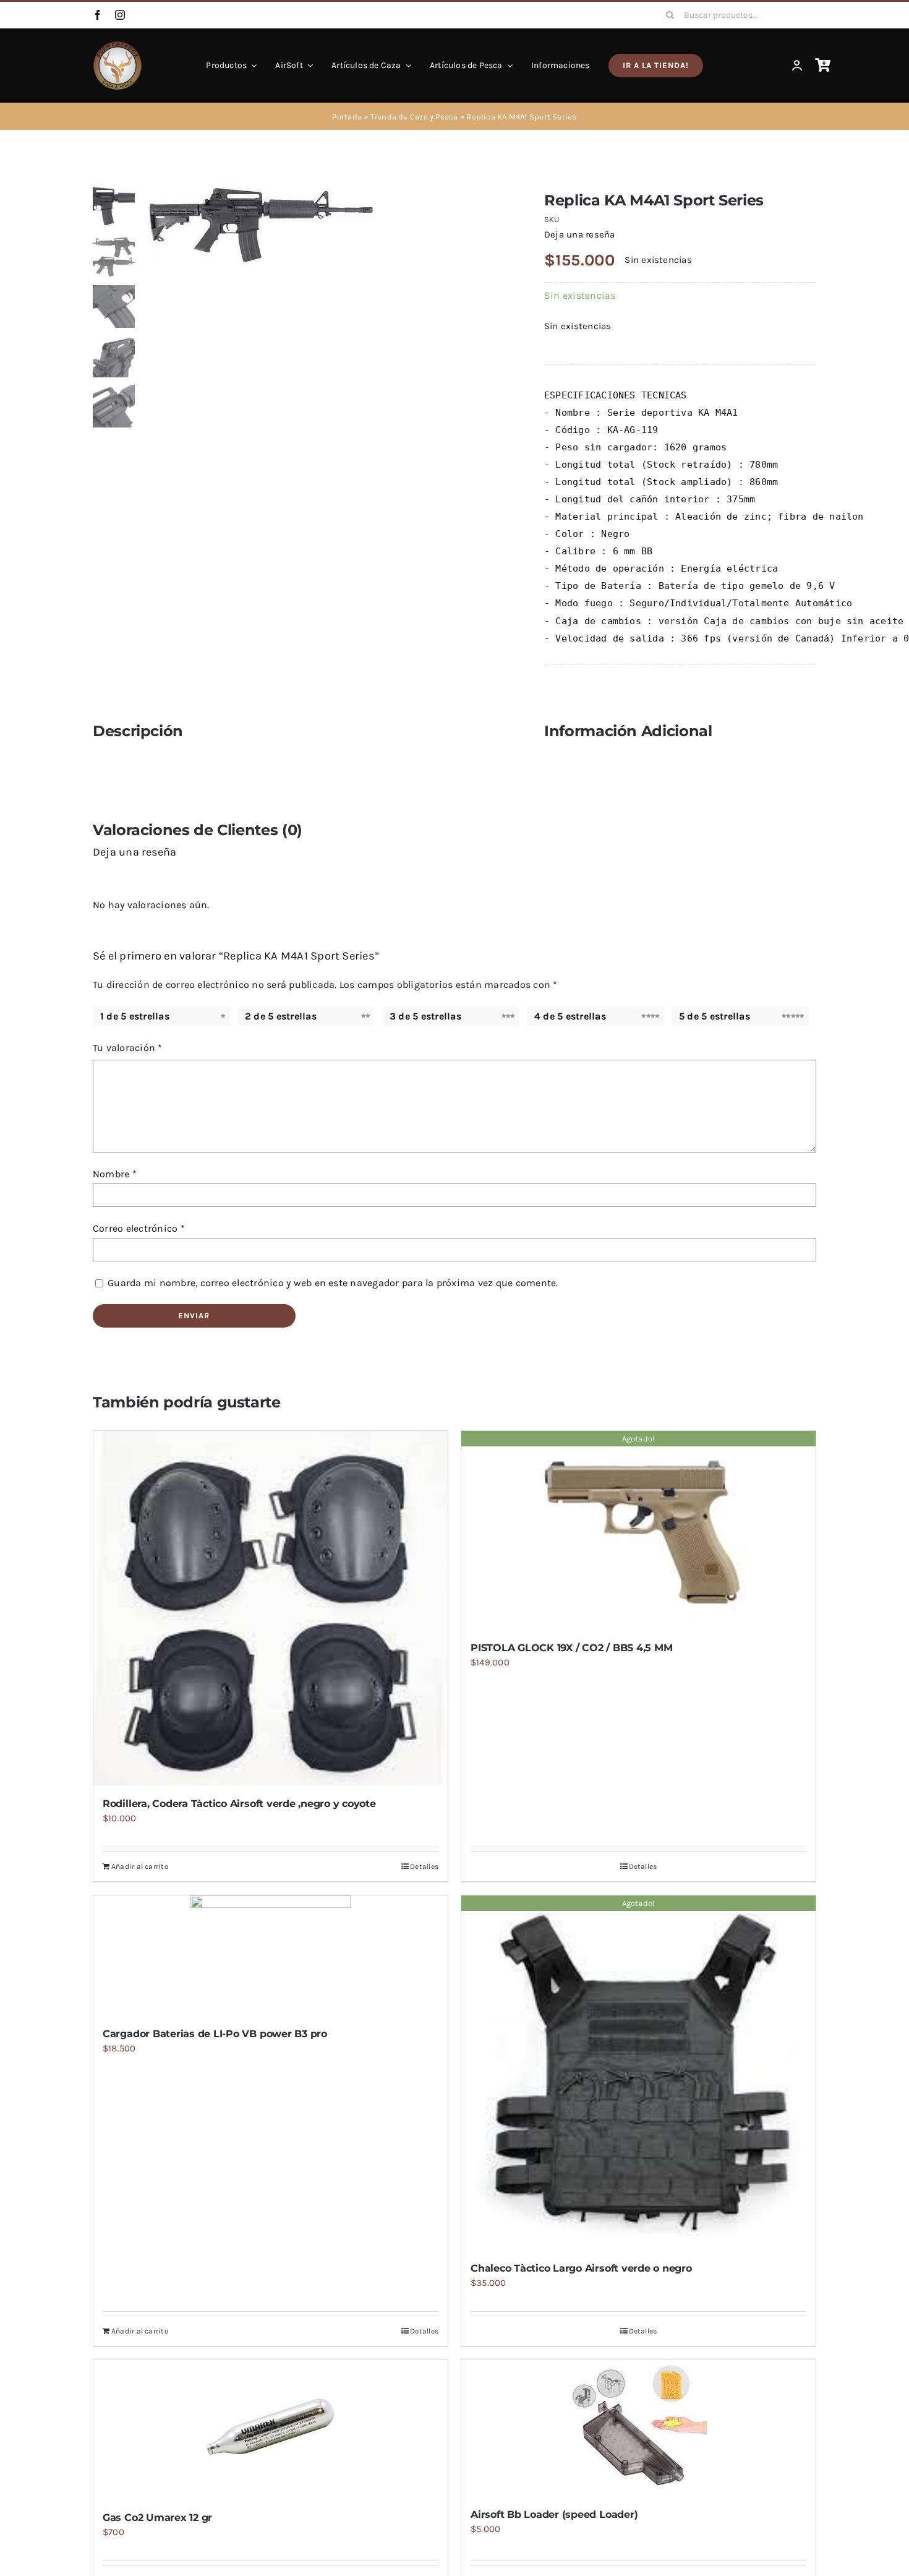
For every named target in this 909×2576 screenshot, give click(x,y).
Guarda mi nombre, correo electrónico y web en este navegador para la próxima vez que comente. (333, 1283)
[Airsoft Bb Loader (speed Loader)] (638, 2428)
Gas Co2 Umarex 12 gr (157, 2518)
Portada (347, 117)
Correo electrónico (139, 1228)
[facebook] (98, 15)
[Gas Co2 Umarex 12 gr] (271, 2430)
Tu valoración (128, 1048)
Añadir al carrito (140, 1866)
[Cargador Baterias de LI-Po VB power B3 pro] (271, 1956)
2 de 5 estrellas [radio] (281, 1016)
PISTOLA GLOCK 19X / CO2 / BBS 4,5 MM (571, 1648)
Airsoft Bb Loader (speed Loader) (554, 2514)
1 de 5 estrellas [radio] (135, 1016)
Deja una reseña (579, 234)
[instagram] (120, 15)
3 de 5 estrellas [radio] (425, 1016)
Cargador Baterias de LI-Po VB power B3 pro (215, 2034)
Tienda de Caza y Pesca (414, 117)
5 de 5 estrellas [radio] (715, 1016)
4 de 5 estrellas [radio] (570, 1016)
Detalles (424, 1866)
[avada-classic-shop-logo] (117, 45)
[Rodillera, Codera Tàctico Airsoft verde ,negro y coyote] (271, 1608)
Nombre (115, 1174)
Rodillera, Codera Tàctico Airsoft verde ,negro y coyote (239, 1804)
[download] (326, 226)
